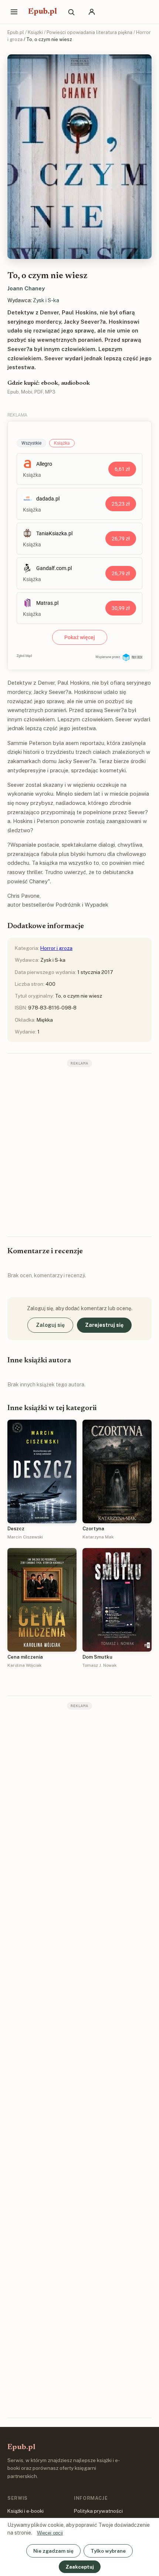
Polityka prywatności (98, 2511)
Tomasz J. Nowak (99, 1665)
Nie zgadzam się (53, 2551)
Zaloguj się (50, 1325)
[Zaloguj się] (92, 12)
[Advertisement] (79, 1151)
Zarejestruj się (104, 1325)
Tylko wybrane (108, 2551)
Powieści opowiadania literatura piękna (89, 32)
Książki (35, 32)
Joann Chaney (26, 288)
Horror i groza (56, 948)
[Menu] (14, 12)
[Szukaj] (71, 12)
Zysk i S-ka (46, 300)
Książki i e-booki (26, 2511)
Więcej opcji (50, 2533)
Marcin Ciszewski (25, 1537)
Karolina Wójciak (24, 1665)
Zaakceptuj (80, 2567)
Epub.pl (43, 12)
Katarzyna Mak (98, 1537)
